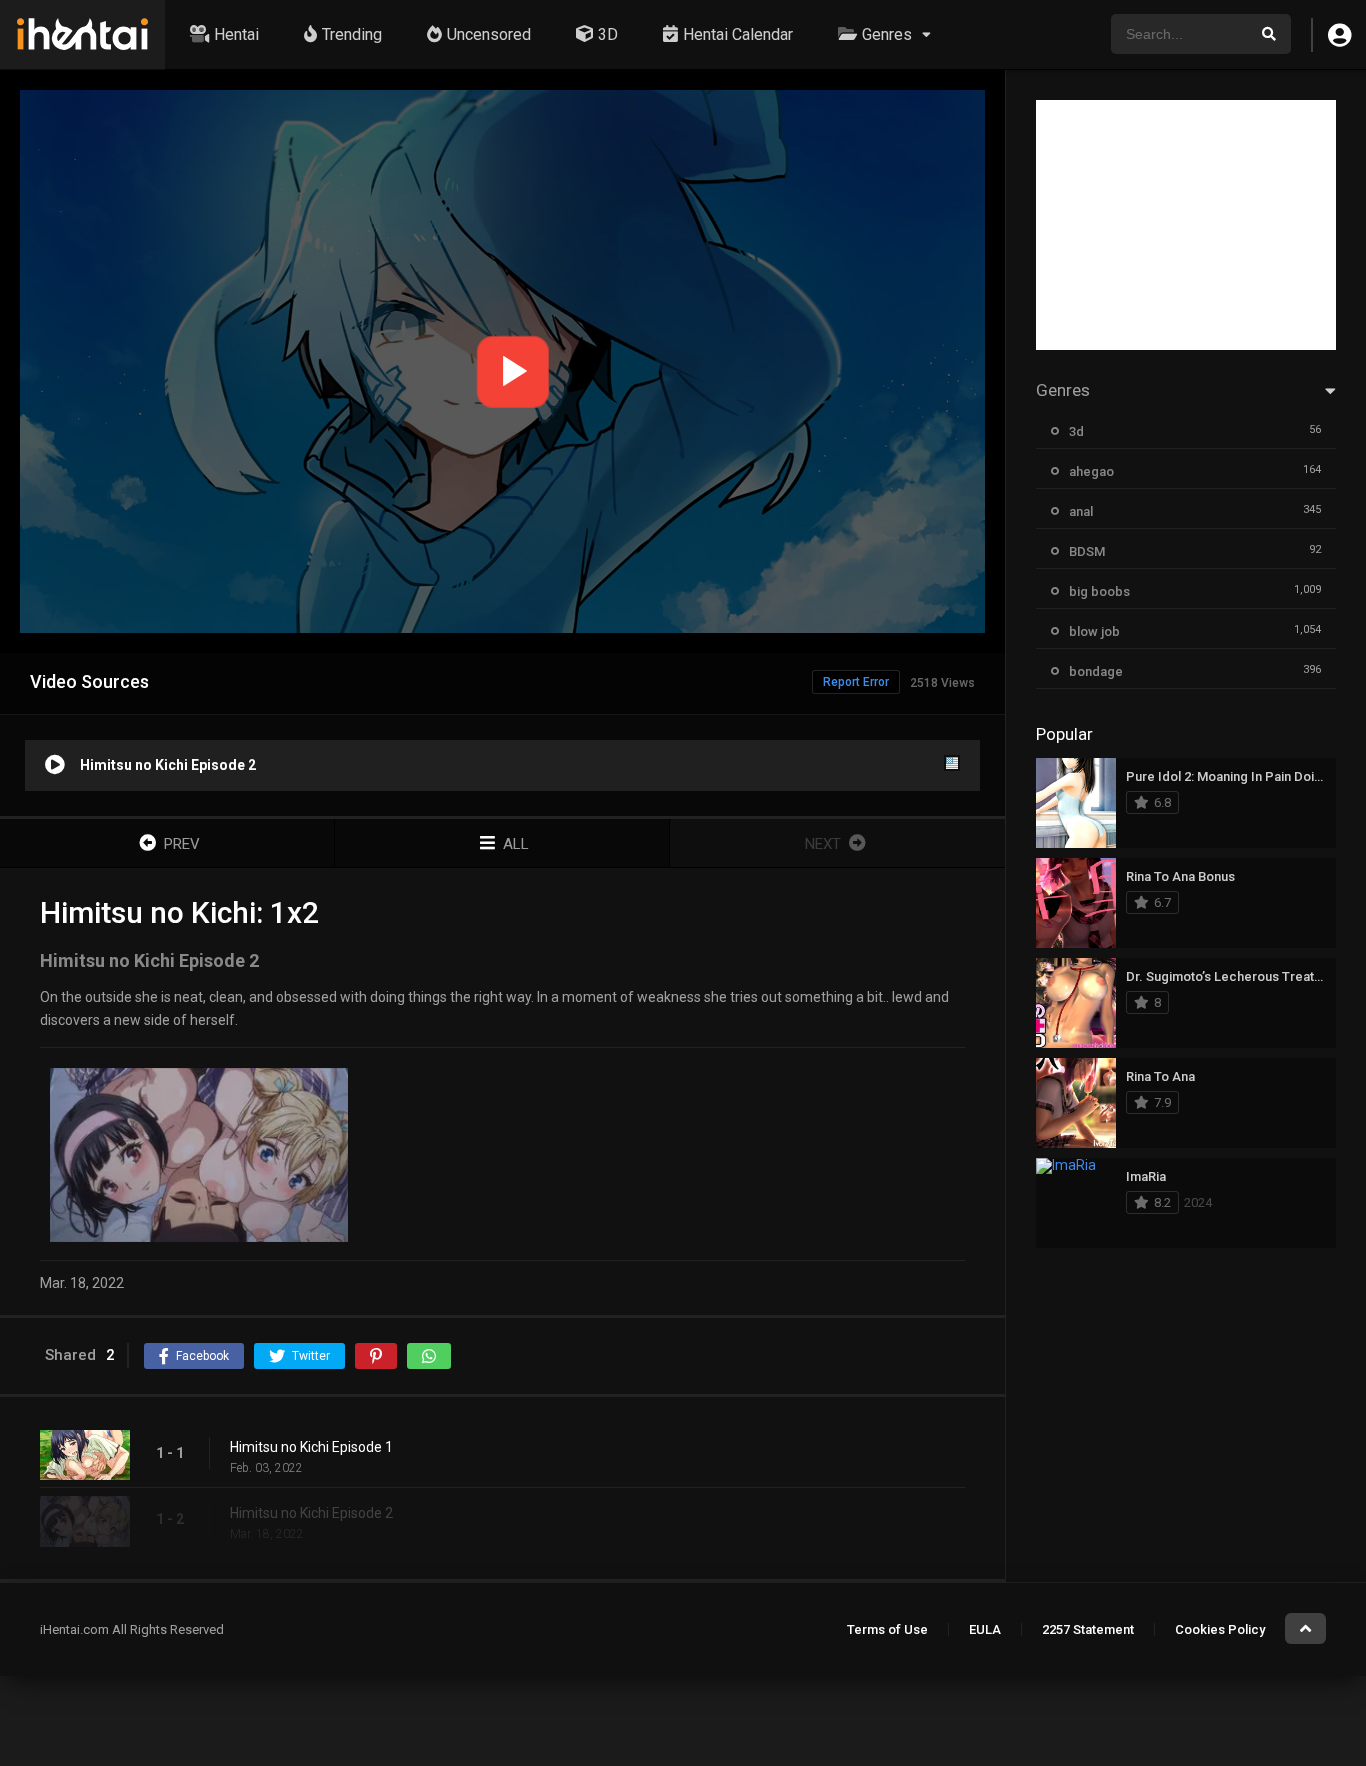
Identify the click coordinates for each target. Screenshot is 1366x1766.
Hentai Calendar (738, 34)
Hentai (236, 34)
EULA (985, 1629)
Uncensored (489, 34)
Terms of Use (887, 1629)
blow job (1094, 631)
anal (1081, 511)
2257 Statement (1088, 1629)
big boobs (1099, 591)
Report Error (856, 682)
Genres (887, 34)
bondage (1096, 671)
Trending (352, 34)
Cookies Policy (1220, 1629)
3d (1076, 431)
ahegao (1091, 471)
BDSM (1087, 551)
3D (608, 34)
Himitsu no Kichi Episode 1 (311, 1447)
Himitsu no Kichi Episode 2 (311, 1513)
